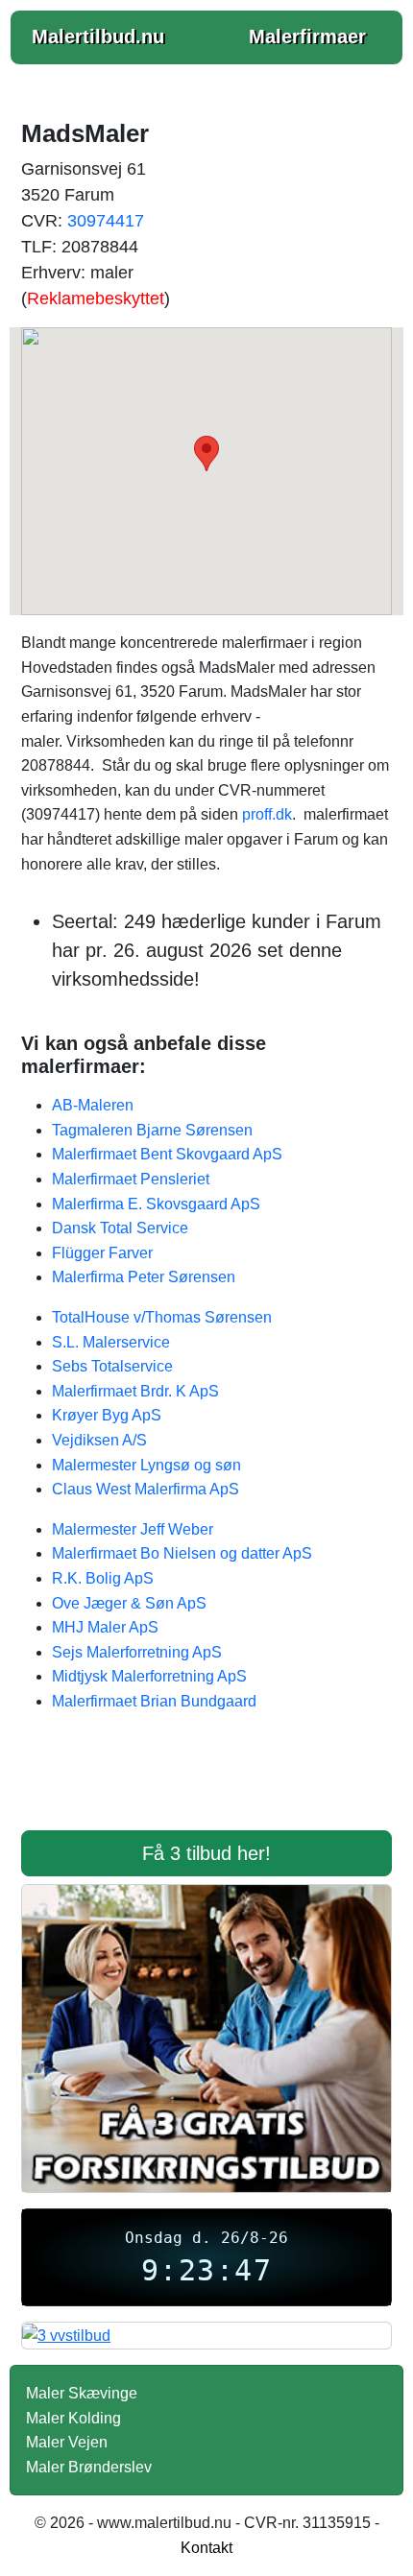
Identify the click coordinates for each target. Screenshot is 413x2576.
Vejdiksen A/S (99, 1440)
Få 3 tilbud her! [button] (206, 1853)
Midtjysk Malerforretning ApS (149, 1676)
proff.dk (267, 814)
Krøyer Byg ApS (107, 1415)
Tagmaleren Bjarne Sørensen (152, 1130)
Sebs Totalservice (112, 1366)
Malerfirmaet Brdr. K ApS (135, 1391)
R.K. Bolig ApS (103, 1578)
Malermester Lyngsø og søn (146, 1465)
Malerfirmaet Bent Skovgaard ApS (167, 1154)
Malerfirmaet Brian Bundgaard (154, 1701)
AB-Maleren (93, 1105)
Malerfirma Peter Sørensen (144, 1277)
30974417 (106, 221)
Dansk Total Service (120, 1228)
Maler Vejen (67, 2442)
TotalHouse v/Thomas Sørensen (162, 1317)
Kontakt (206, 2548)
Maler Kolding (73, 2418)
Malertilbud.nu (98, 36)
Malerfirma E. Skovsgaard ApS (156, 1204)
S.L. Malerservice (111, 1342)
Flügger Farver (102, 1253)
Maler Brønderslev (89, 2467)
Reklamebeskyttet (96, 298)
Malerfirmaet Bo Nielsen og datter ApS (182, 1553)
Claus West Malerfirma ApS (146, 1489)
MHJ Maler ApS (105, 1627)
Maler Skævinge (82, 2393)
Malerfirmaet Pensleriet (131, 1179)
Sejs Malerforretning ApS (137, 1652)
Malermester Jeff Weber (133, 1529)
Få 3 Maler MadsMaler (206, 1783)
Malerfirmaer (307, 36)
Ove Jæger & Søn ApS (129, 1603)
